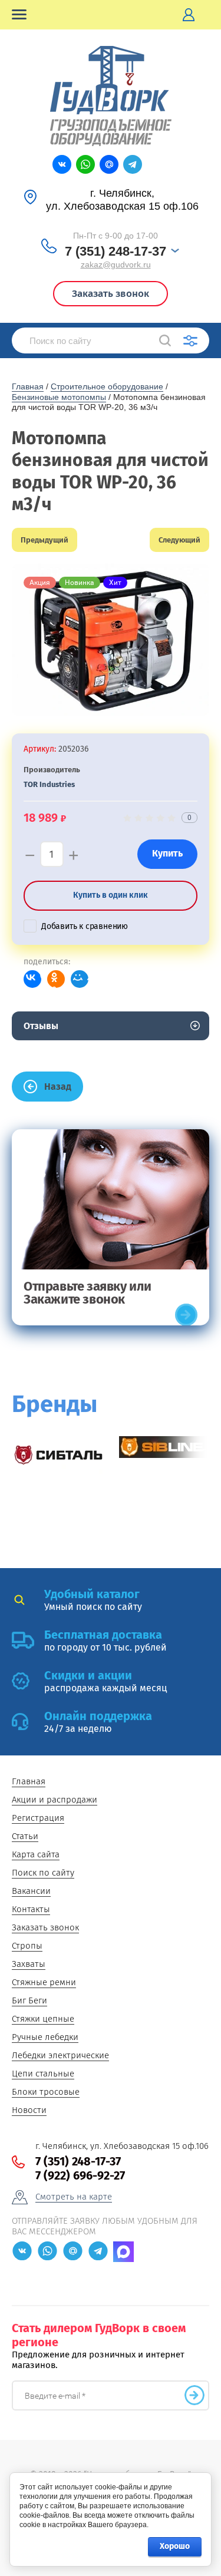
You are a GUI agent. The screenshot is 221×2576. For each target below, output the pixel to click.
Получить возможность (194, 2395)
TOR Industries (49, 784)
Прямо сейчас (186, 1315)
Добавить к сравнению (85, 926)
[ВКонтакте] (32, 979)
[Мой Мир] (80, 979)
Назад (58, 1087)
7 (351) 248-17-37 (116, 251)
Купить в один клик (111, 895)
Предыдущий (44, 540)
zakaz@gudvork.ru (116, 264)
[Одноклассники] (56, 979)
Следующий (179, 540)
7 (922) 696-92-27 (80, 2175)
